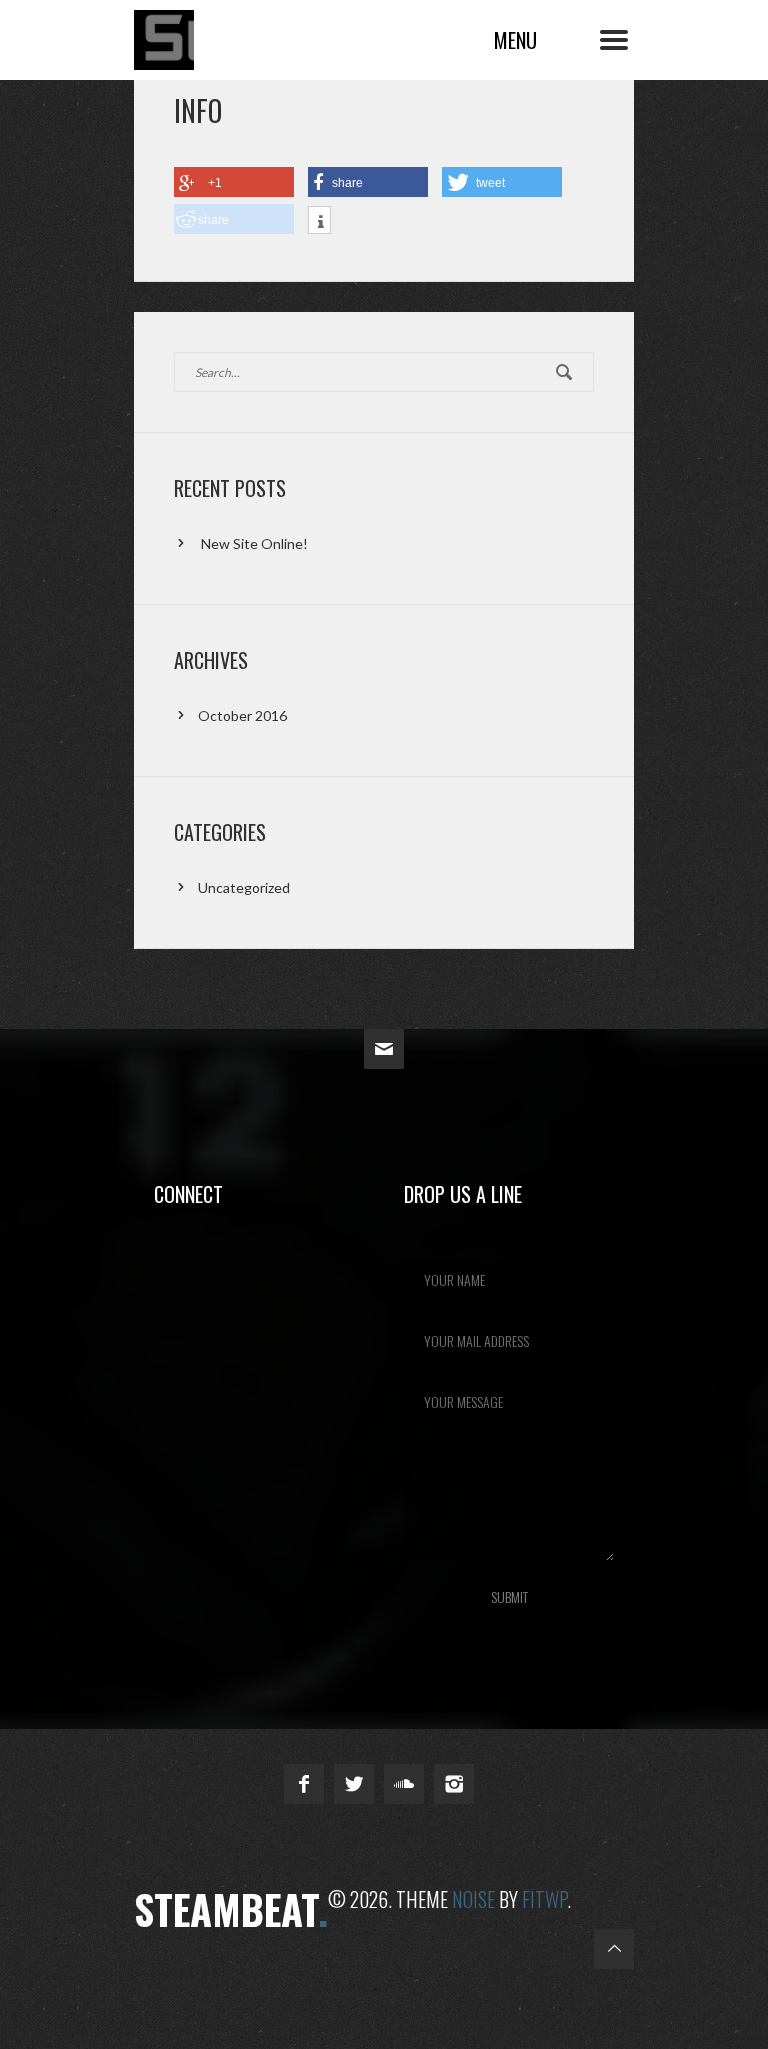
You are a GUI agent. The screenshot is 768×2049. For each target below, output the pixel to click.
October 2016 (242, 715)
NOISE (473, 1899)
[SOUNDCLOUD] (404, 1784)
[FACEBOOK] (304, 1784)
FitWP (544, 1899)
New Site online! (254, 543)
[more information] (319, 222)
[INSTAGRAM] (454, 1784)
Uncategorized (244, 887)
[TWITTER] (354, 1784)
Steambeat (254, 34)
